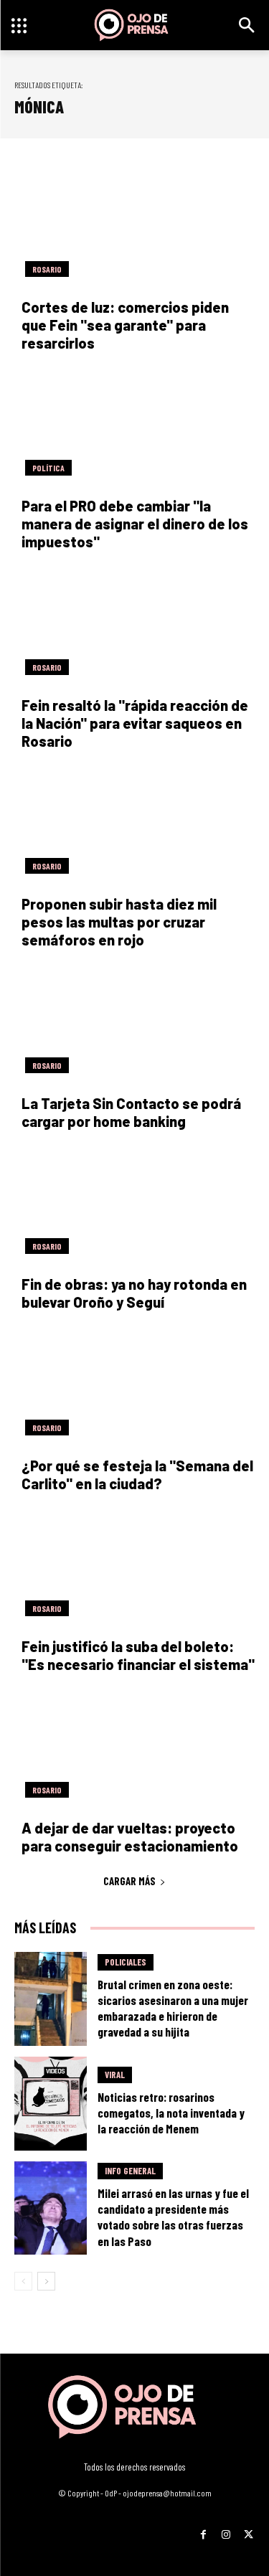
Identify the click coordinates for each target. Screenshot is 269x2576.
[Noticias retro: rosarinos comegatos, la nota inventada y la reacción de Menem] (51, 2104)
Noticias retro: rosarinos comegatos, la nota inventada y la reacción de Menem (171, 2113)
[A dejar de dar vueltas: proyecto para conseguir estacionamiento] (134, 1748)
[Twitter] (249, 2529)
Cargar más (129, 1881)
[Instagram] (226, 2529)
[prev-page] (23, 2281)
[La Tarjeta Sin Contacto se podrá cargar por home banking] (134, 1024)
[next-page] (46, 2281)
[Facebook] (203, 2529)
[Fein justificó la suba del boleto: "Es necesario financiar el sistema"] (134, 1567)
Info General (130, 2171)
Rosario (47, 269)
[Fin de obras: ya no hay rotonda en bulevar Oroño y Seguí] (134, 1205)
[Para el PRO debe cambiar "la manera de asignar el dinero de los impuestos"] (134, 427)
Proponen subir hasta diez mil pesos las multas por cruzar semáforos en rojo (119, 922)
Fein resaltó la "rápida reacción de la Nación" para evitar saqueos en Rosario (135, 723)
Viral (115, 2075)
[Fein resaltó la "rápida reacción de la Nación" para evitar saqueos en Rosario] (134, 626)
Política (48, 468)
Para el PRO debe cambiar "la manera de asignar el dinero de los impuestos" (135, 524)
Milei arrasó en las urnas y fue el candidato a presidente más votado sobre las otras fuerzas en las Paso (173, 2217)
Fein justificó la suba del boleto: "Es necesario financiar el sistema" (138, 1655)
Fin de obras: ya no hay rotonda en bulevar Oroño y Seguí (134, 1293)
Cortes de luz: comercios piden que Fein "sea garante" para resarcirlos (125, 325)
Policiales (126, 1962)
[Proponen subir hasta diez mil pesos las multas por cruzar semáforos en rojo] (134, 825)
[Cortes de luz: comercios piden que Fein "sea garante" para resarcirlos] (134, 227)
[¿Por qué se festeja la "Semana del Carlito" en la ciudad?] (134, 1386)
